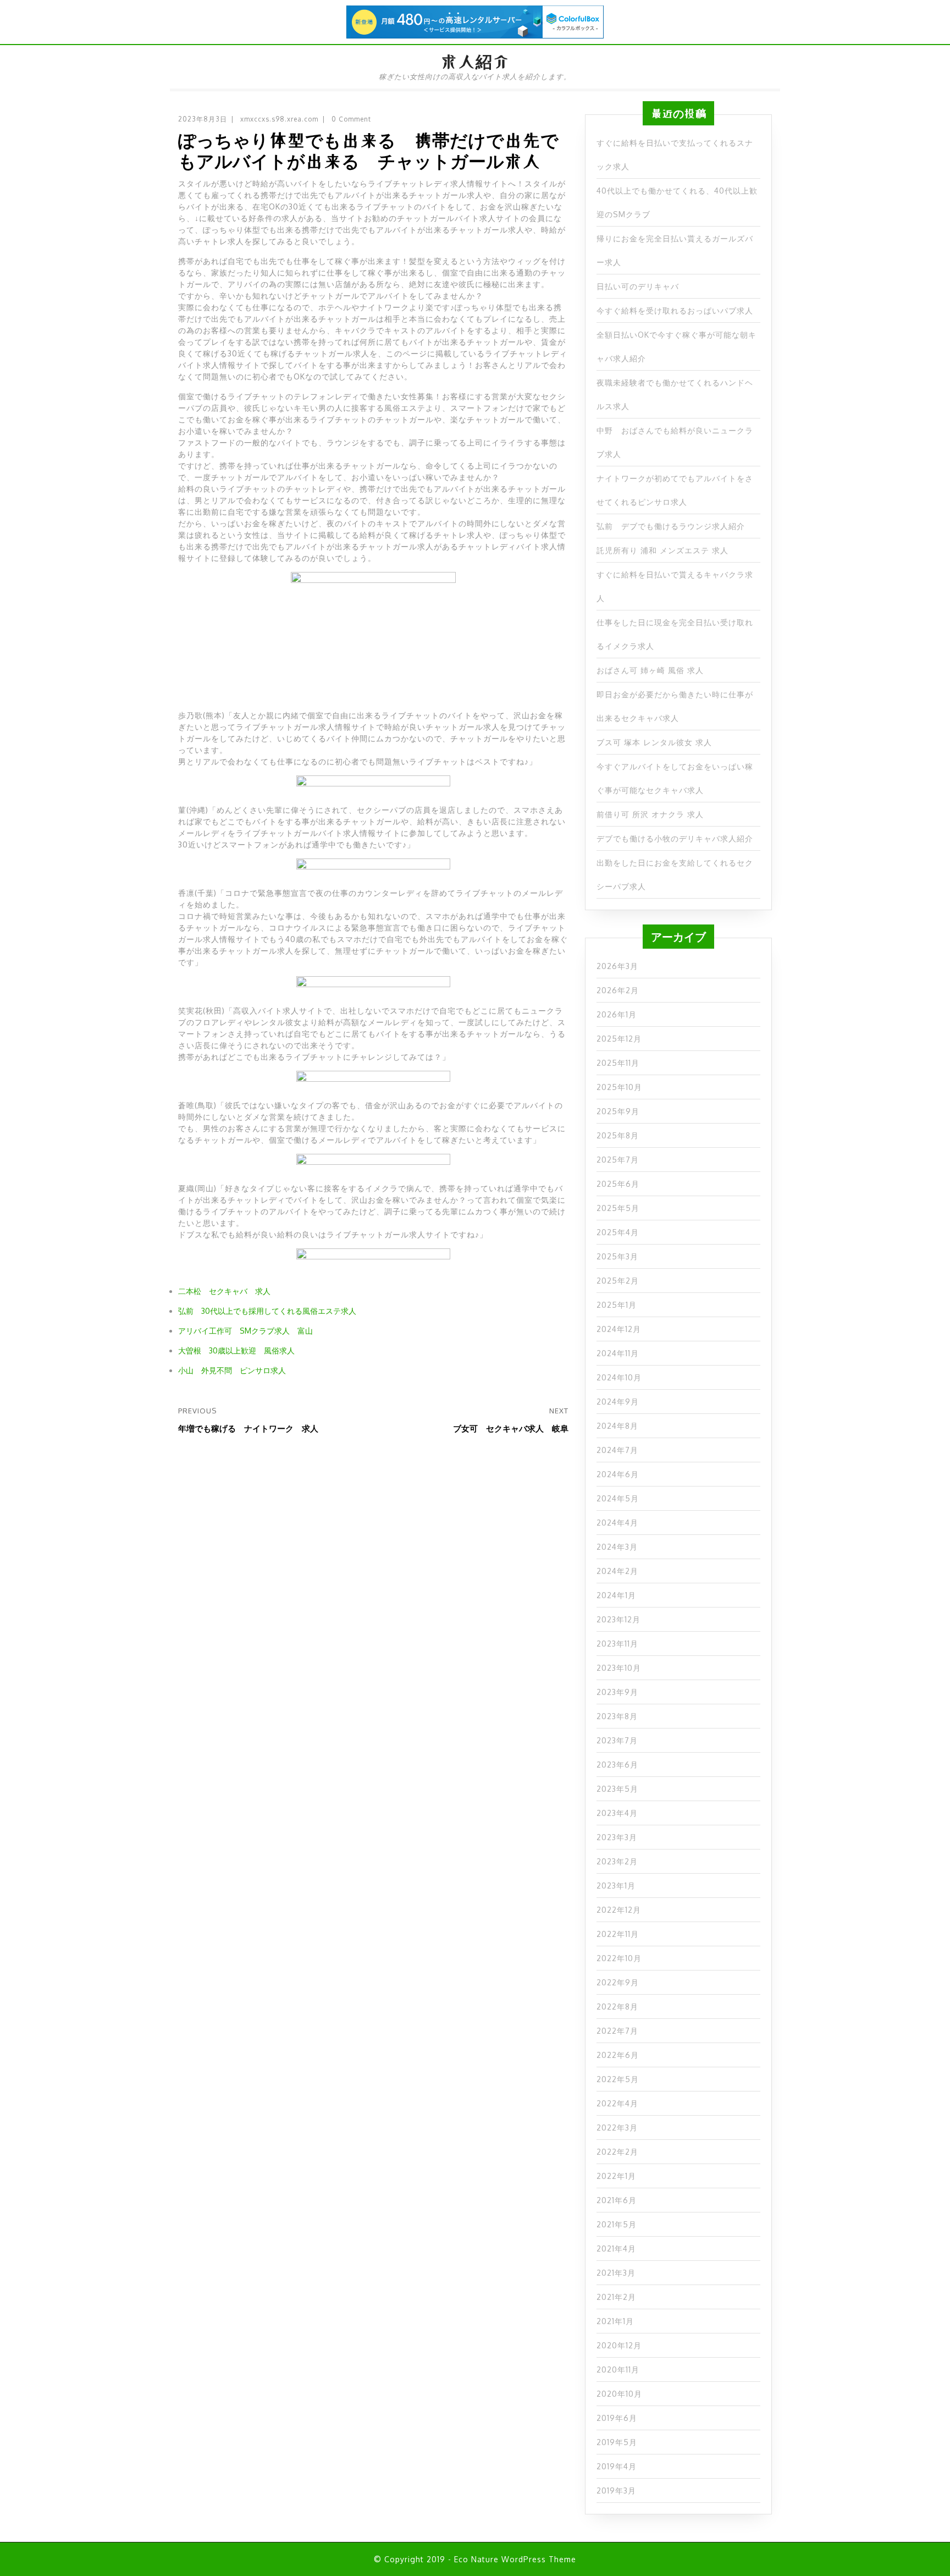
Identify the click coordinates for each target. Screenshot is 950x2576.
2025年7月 (618, 1160)
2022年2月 (617, 2152)
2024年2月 (617, 1571)
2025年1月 (617, 1305)
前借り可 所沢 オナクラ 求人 (650, 814)
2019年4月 (617, 2466)
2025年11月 (618, 1063)
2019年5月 (617, 2442)
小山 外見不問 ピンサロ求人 (232, 1370)
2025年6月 (618, 1184)
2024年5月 (618, 1498)
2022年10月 (619, 1958)
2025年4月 (618, 1232)
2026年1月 (617, 1014)
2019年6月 (617, 2418)
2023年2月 (617, 1861)
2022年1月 (616, 2176)
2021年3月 (616, 2273)
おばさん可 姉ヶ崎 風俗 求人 (650, 670)
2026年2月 (618, 990)
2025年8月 (618, 1135)
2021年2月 (616, 2297)
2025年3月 (617, 1256)
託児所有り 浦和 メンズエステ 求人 (662, 550)
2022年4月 (617, 2103)
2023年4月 (617, 1813)
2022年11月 (618, 1934)
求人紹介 (475, 62)
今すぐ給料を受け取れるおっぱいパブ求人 (675, 310)
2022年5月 (618, 2079)
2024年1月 (616, 1595)
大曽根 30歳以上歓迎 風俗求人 (236, 1350)
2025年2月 (618, 1281)
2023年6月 (617, 1765)
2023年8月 (617, 1716)
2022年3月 (617, 2128)
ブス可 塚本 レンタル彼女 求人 (654, 742)
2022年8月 (617, 2007)
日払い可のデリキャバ (638, 286)
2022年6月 (618, 2055)
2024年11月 (618, 1353)
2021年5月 (617, 2224)
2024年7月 (617, 1450)
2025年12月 (619, 1039)
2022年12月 (619, 1910)
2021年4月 (616, 2249)
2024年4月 (617, 1523)
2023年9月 (617, 1692)
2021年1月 (615, 2321)
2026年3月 (617, 966)
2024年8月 (617, 1426)
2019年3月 (616, 2490)
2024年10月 (619, 1377)
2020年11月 (618, 2369)
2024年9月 (618, 1402)
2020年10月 (619, 2394)
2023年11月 (617, 1644)
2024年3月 (617, 1547)
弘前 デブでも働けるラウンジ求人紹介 (671, 526)
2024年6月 (618, 1474)
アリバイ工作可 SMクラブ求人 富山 (245, 1331)
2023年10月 (619, 1668)
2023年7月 (617, 1740)
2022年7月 (617, 2031)
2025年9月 (618, 1111)
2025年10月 (619, 1087)
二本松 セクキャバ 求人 (224, 1291)
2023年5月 (617, 1789)
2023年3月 (617, 1837)
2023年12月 (618, 1619)
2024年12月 (619, 1329)
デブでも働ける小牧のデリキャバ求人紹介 (675, 838)
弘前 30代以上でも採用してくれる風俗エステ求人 (267, 1311)
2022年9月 (618, 1982)
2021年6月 (617, 2200)
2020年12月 (619, 2345)
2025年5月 (618, 1208)
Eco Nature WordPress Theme (515, 2559)
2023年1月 (616, 1886)
